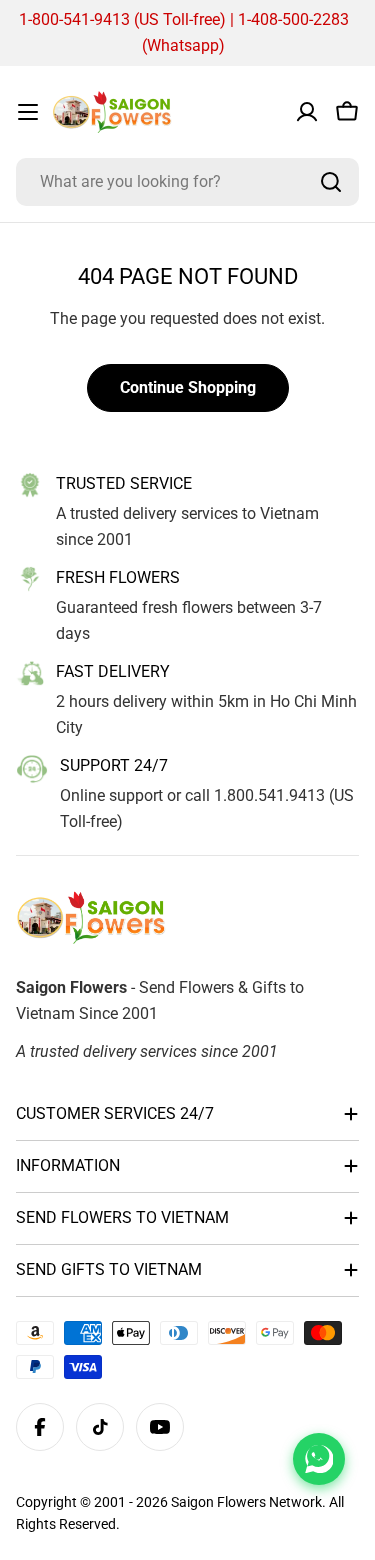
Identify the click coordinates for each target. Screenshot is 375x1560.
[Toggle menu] (28, 112)
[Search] (331, 182)
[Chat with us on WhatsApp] (319, 1459)
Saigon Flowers (218, 1502)
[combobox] (187, 182)
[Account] (307, 112)
